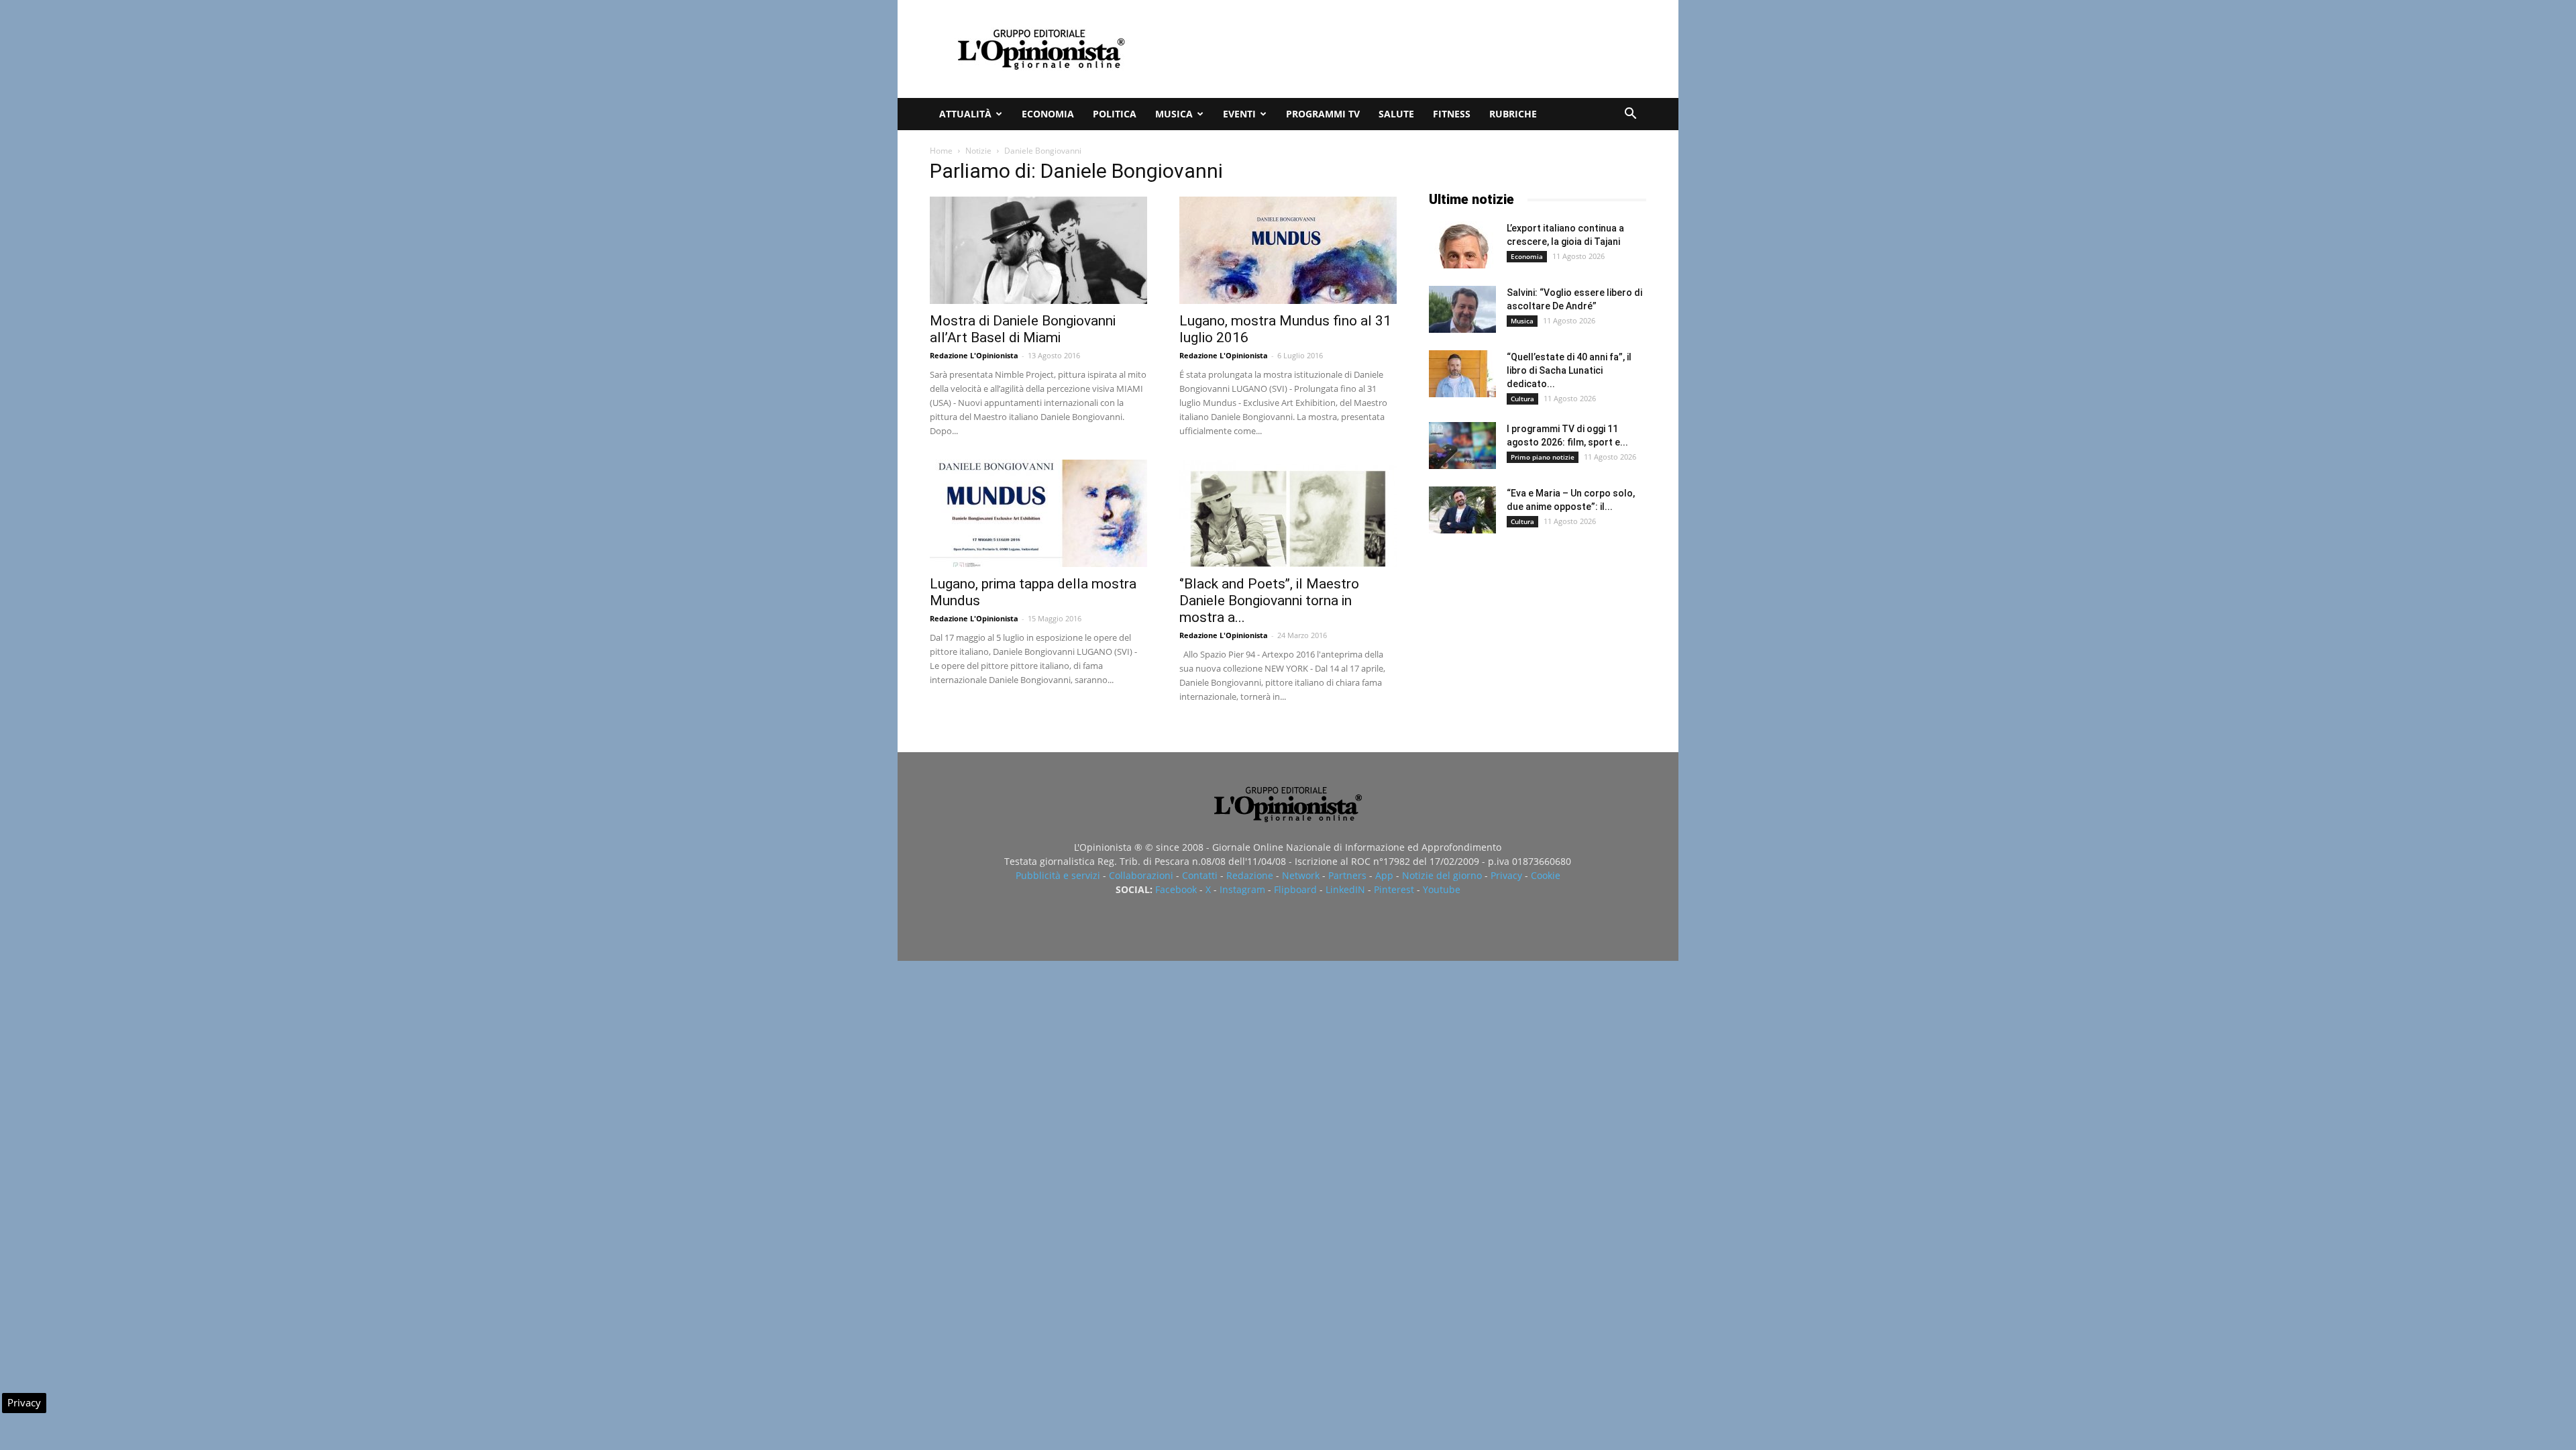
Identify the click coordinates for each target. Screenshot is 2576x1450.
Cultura (1522, 399)
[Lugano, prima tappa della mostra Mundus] (1038, 513)
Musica (1174, 114)
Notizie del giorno (1442, 875)
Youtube (1442, 889)
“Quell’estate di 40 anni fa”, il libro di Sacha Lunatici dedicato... (1569, 370)
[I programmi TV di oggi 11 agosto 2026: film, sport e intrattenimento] (1462, 446)
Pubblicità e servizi (1058, 875)
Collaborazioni (1141, 875)
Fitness (1452, 114)
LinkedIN (1345, 889)
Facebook (1176, 889)
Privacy (1506, 875)
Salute (1396, 114)
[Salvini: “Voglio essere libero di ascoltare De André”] (1462, 309)
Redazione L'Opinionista (974, 355)
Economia (1048, 114)
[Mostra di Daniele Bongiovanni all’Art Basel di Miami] (1038, 250)
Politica (1115, 114)
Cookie (1546, 875)
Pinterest (1394, 889)
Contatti (1200, 875)
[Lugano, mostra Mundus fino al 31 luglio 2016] (1288, 250)
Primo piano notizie (1543, 457)
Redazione (1250, 875)
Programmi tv (1323, 114)
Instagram (1242, 889)
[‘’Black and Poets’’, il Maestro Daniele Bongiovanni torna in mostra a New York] (1288, 513)
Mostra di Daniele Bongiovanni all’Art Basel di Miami (1023, 329)
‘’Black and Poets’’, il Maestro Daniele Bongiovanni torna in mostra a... (1269, 601)
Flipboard (1295, 889)
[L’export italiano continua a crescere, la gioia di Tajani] (1462, 245)
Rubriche (1513, 114)
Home (941, 151)
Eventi (1239, 114)
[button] (1630, 115)
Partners (1347, 875)
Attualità (965, 114)
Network (1301, 875)
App (1384, 875)
